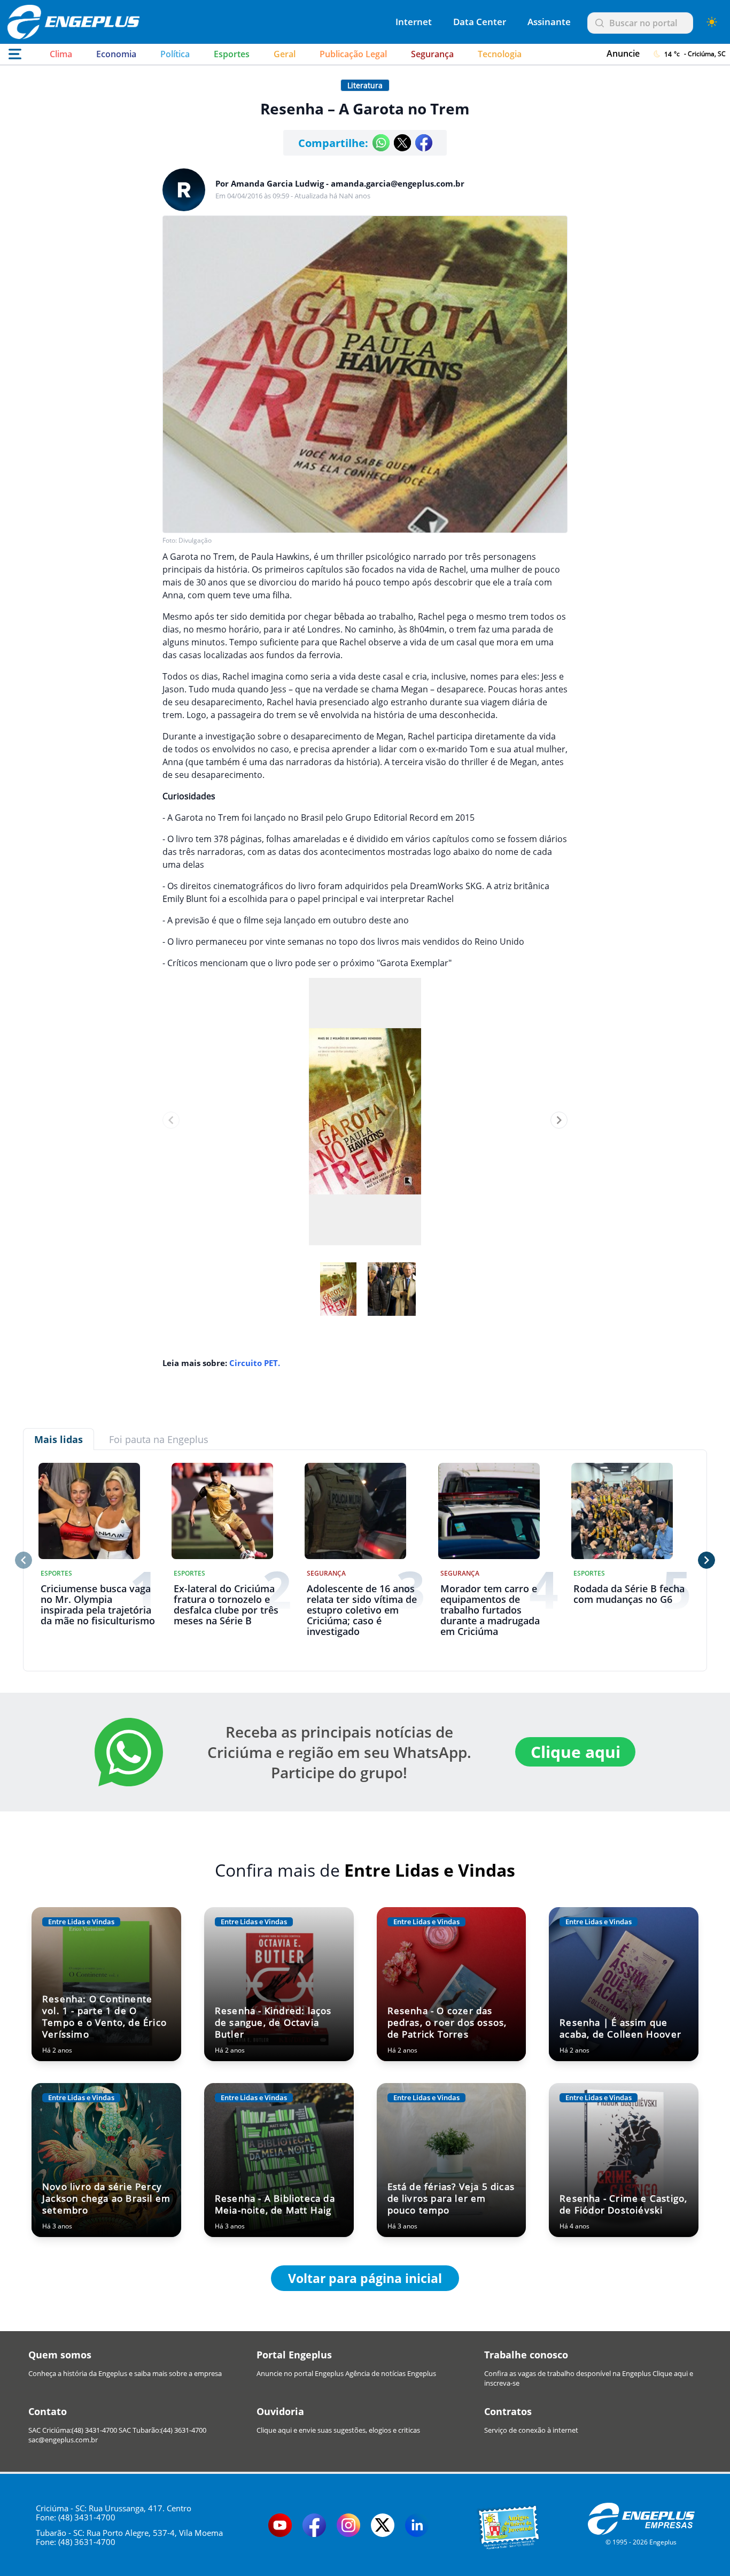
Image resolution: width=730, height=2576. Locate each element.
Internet (414, 22)
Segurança (432, 54)
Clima (61, 54)
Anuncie (623, 53)
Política (175, 54)
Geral (285, 54)
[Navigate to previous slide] (171, 1120)
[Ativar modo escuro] (712, 22)
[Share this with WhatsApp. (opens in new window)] (381, 143)
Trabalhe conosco (526, 2355)
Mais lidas (59, 1439)
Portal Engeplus (294, 2355)
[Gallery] (365, 1120)
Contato (48, 2411)
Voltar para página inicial (365, 2278)
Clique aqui (576, 1752)
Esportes (232, 54)
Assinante (549, 22)
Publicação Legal (353, 54)
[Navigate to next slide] (559, 1120)
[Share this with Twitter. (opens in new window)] (402, 143)
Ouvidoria (280, 2411)
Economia (116, 54)
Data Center (480, 22)
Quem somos (60, 2355)
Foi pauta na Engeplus (159, 1439)
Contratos (508, 2411)
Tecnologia (500, 54)
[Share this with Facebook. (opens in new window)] (424, 143)
